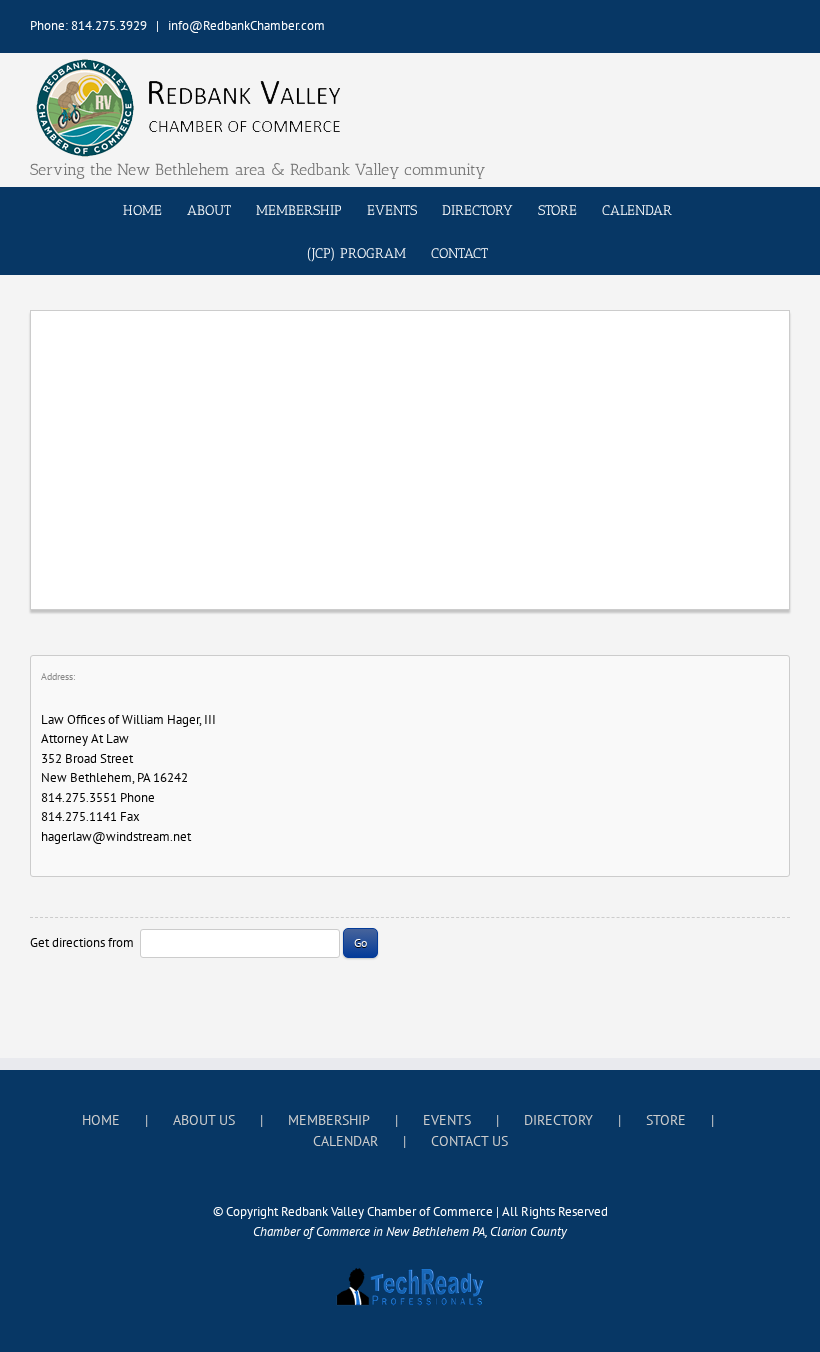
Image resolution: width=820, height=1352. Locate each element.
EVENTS (447, 1120)
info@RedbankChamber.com (246, 25)
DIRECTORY (558, 1120)
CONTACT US (469, 1141)
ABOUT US (204, 1120)
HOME (101, 1120)
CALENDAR (345, 1141)
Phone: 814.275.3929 (88, 25)
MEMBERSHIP (329, 1120)
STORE (666, 1120)
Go (360, 942)
